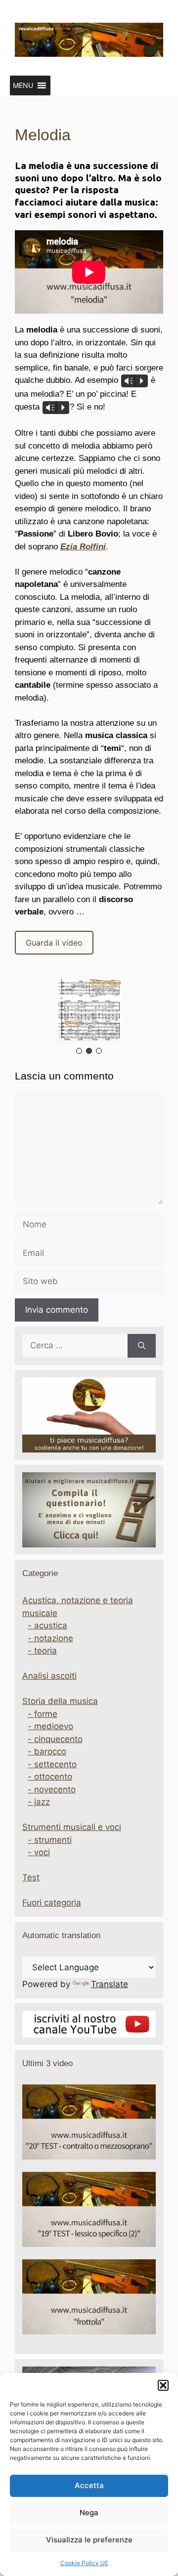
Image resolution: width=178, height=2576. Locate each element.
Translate (110, 1984)
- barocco (47, 1751)
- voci (39, 1852)
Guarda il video (54, 943)
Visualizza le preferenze (89, 2540)
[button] (163, 2385)
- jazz (39, 1802)
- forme (43, 1714)
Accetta (89, 2485)
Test (31, 1877)
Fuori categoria (52, 1903)
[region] (89, 1018)
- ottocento (50, 1777)
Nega (89, 2513)
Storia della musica (60, 1701)
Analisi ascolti (49, 1676)
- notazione (50, 1638)
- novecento (52, 1789)
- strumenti (50, 1840)
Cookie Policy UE (84, 2563)
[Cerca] (142, 1346)
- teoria (42, 1651)
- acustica (47, 1625)
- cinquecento (55, 1739)
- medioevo (50, 1726)
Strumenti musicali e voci (72, 1827)
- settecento (52, 1764)
